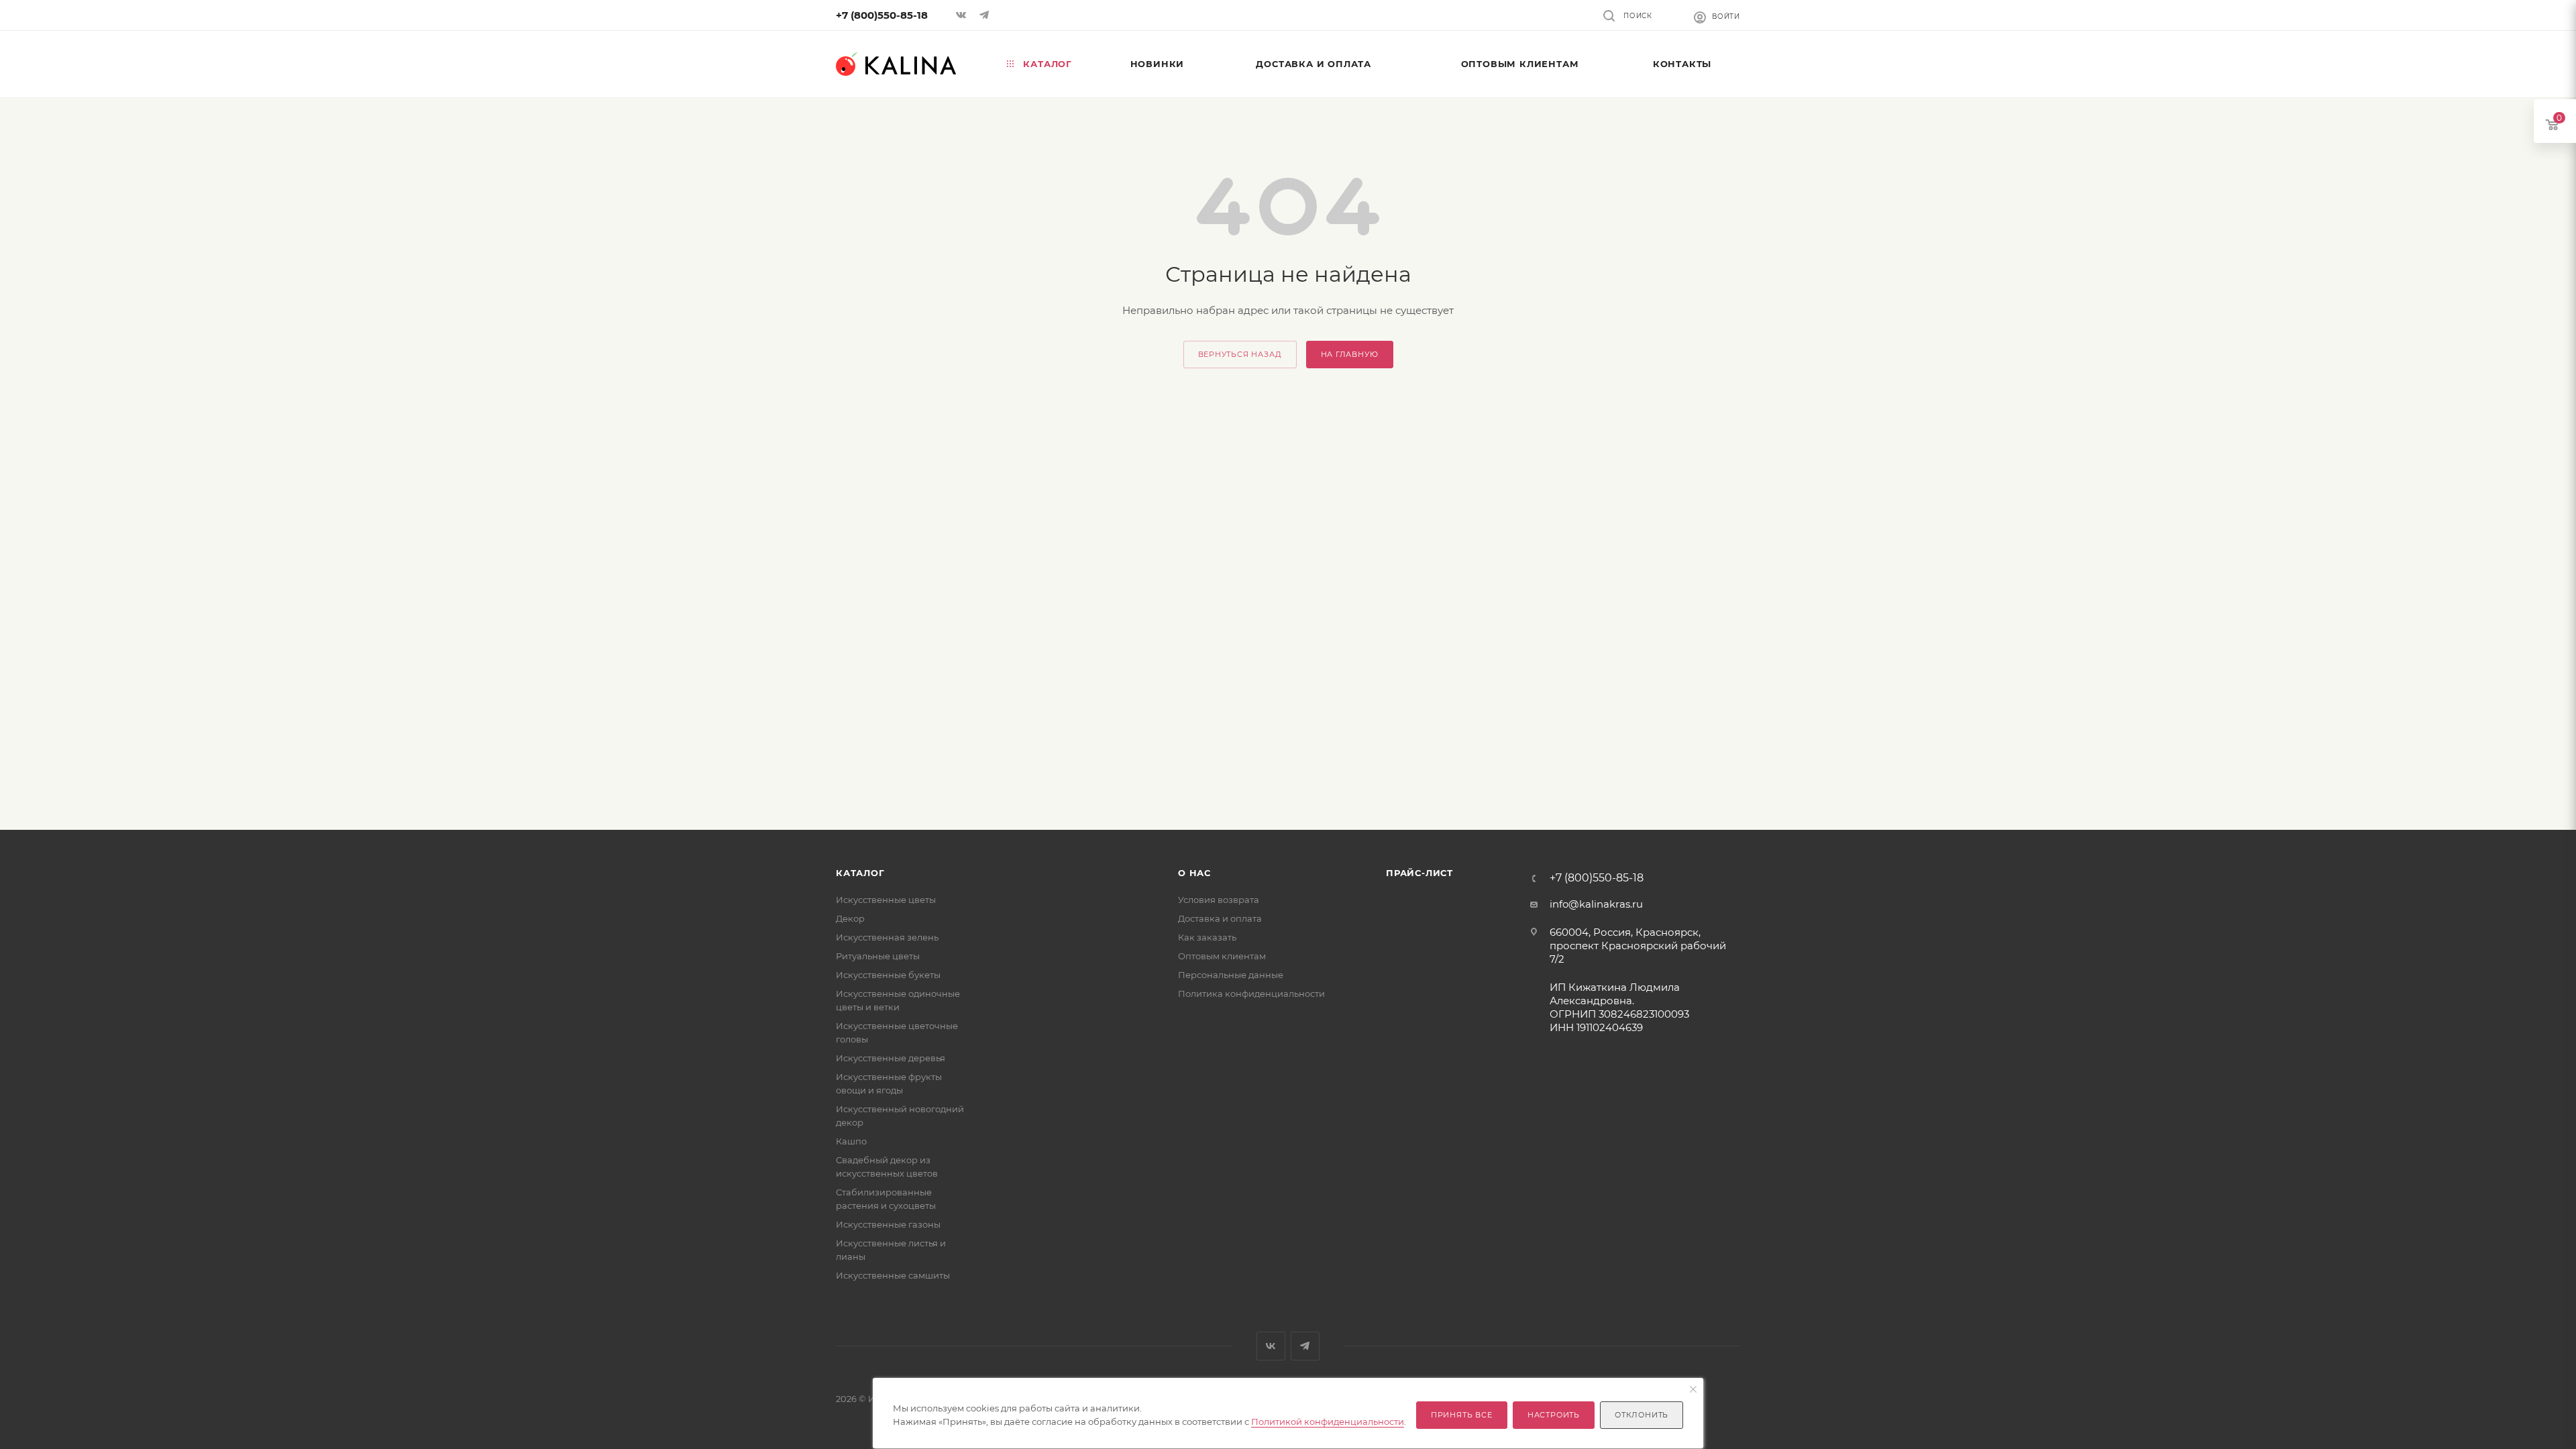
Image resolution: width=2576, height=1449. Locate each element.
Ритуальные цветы (878, 956)
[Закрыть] (1693, 1390)
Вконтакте (1271, 1346)
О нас (1194, 873)
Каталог (860, 873)
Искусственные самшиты (893, 1275)
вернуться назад (1240, 354)
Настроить (1554, 1415)
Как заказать (1207, 937)
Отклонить (1642, 1415)
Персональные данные (1231, 975)
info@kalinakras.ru (1596, 904)
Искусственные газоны (888, 1224)
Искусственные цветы (886, 900)
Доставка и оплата (1220, 918)
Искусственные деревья (891, 1058)
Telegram (1305, 1346)
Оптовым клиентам (1222, 956)
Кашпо (851, 1141)
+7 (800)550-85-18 (882, 15)
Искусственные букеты (888, 975)
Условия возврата (1219, 900)
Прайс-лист (1419, 873)
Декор (850, 918)
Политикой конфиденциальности (1328, 1421)
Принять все (1462, 1415)
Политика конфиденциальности (1251, 994)
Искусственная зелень (887, 937)
